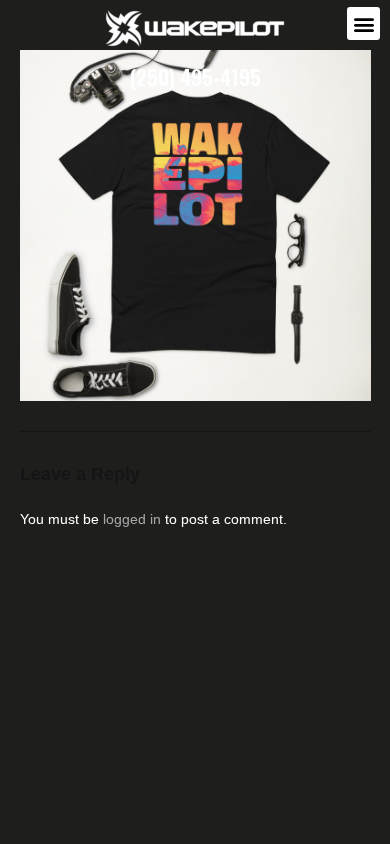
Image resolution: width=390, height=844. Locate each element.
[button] (363, 23)
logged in (132, 519)
